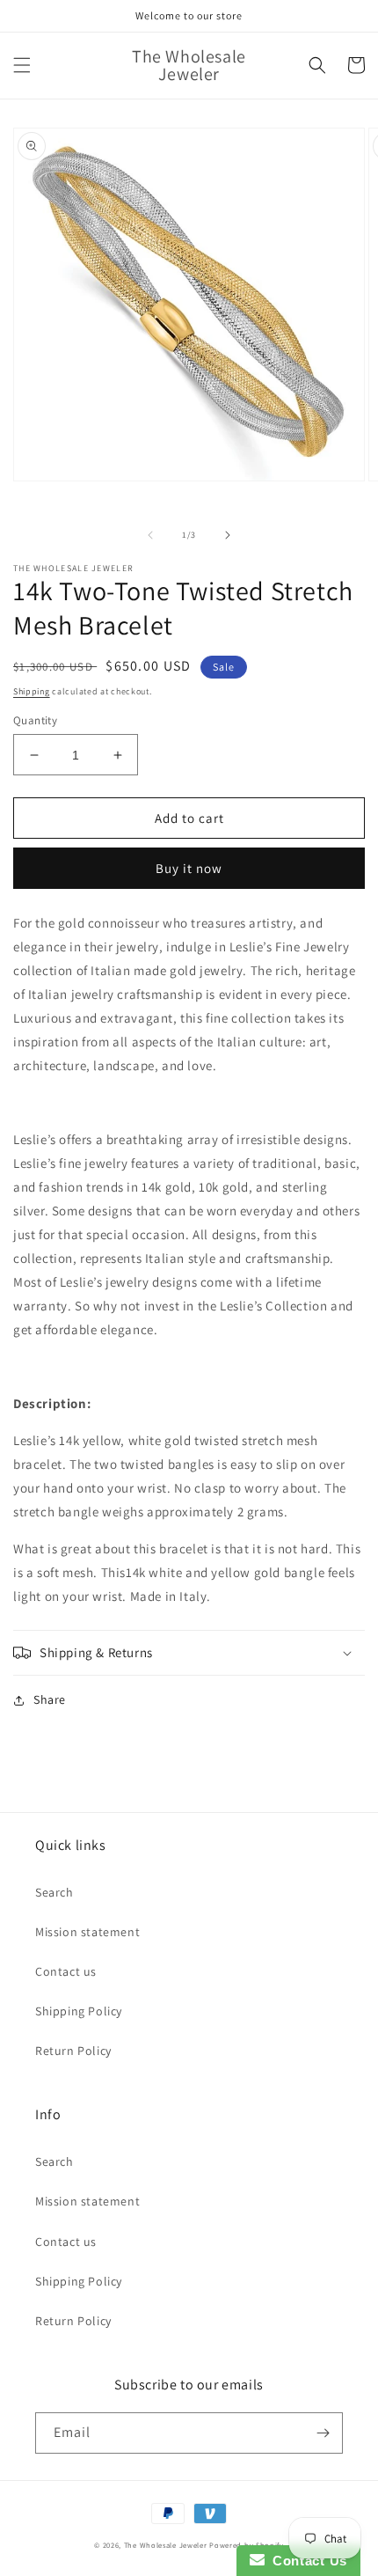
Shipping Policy (79, 2011)
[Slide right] (228, 535)
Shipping (32, 691)
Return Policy (73, 2051)
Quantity (35, 720)
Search (55, 1892)
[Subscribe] (323, 2433)
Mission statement (87, 1932)
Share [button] (50, 1699)
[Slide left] (150, 535)
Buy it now (189, 868)
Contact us (66, 1971)
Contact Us (306, 2561)
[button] (22, 65)
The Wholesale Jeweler (166, 2545)
